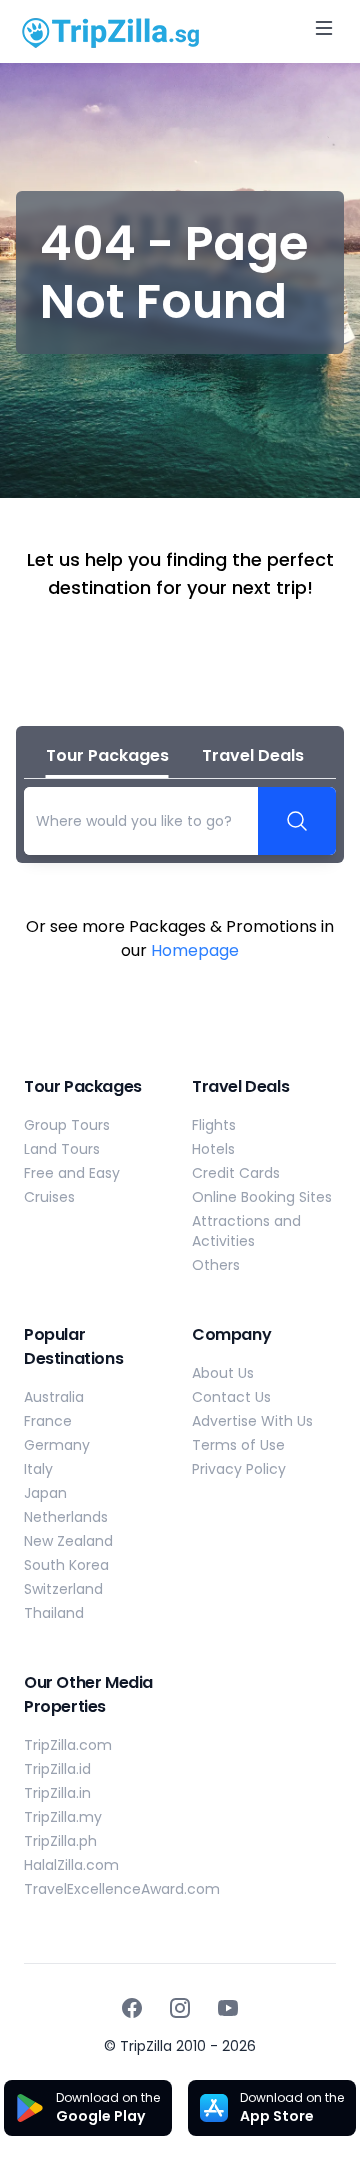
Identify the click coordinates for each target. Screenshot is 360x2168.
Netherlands (66, 1517)
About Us (223, 1373)
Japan (45, 1493)
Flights (214, 1125)
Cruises (49, 1197)
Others (216, 1265)
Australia (54, 1397)
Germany (57, 1445)
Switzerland (63, 1589)
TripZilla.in (57, 1793)
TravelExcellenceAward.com (122, 1889)
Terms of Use (238, 1445)
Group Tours (67, 1125)
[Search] (297, 821)
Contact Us (231, 1397)
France (48, 1421)
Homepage (195, 950)
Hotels (213, 1149)
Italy (38, 1469)
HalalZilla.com (71, 1865)
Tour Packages (107, 755)
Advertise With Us (252, 1421)
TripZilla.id (57, 1769)
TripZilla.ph (60, 1841)
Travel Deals (253, 755)
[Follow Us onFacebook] (132, 2008)
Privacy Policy (239, 1469)
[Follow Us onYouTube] (228, 2008)
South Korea (66, 1565)
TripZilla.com (68, 1745)
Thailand (54, 1613)
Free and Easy (72, 1173)
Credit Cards (236, 1173)
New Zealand (68, 1541)
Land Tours (62, 1149)
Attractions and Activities (246, 1231)
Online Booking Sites (262, 1197)
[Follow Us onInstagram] (180, 2008)
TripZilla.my (63, 1817)
